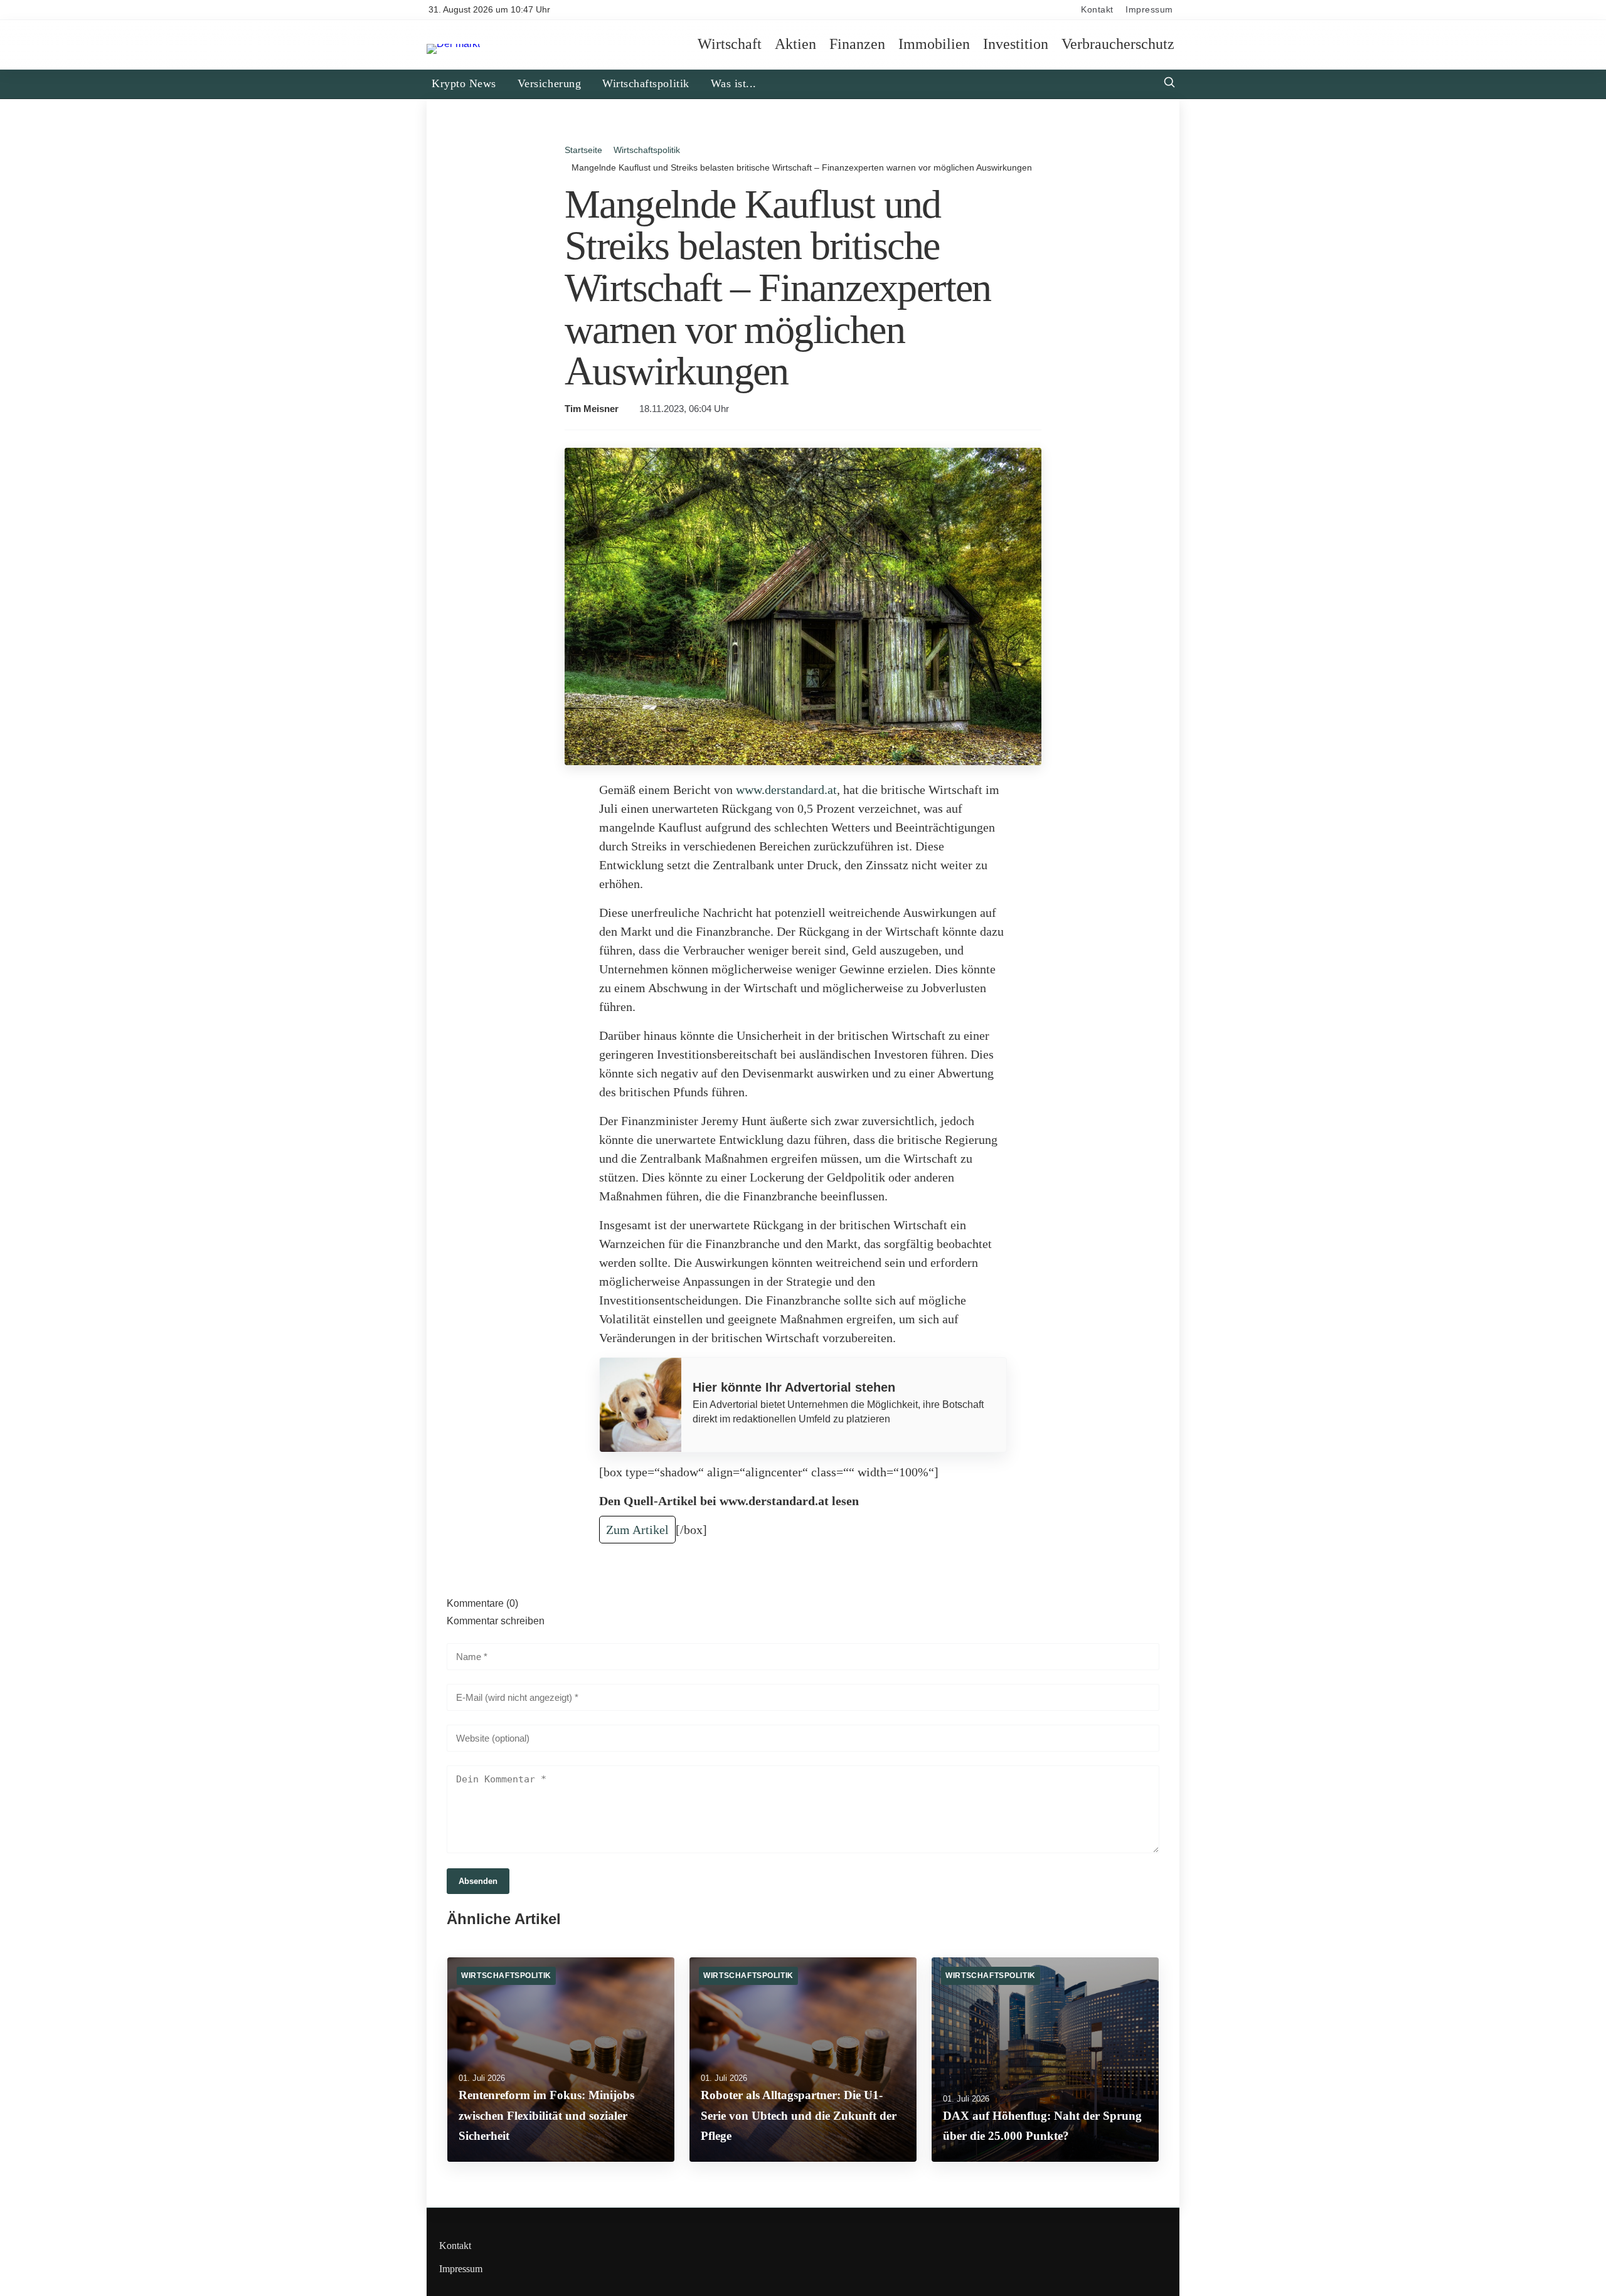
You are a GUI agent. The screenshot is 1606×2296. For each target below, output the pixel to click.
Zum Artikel (637, 1530)
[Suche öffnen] (1169, 84)
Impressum (1149, 10)
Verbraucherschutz (1118, 45)
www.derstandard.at (786, 790)
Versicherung (549, 83)
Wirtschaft (730, 45)
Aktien (795, 45)
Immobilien (934, 45)
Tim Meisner (592, 409)
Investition (1016, 45)
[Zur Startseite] (453, 44)
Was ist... (734, 83)
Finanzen (857, 45)
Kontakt (1097, 10)
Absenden (478, 1881)
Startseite (583, 150)
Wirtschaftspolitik (646, 83)
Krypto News (464, 83)
